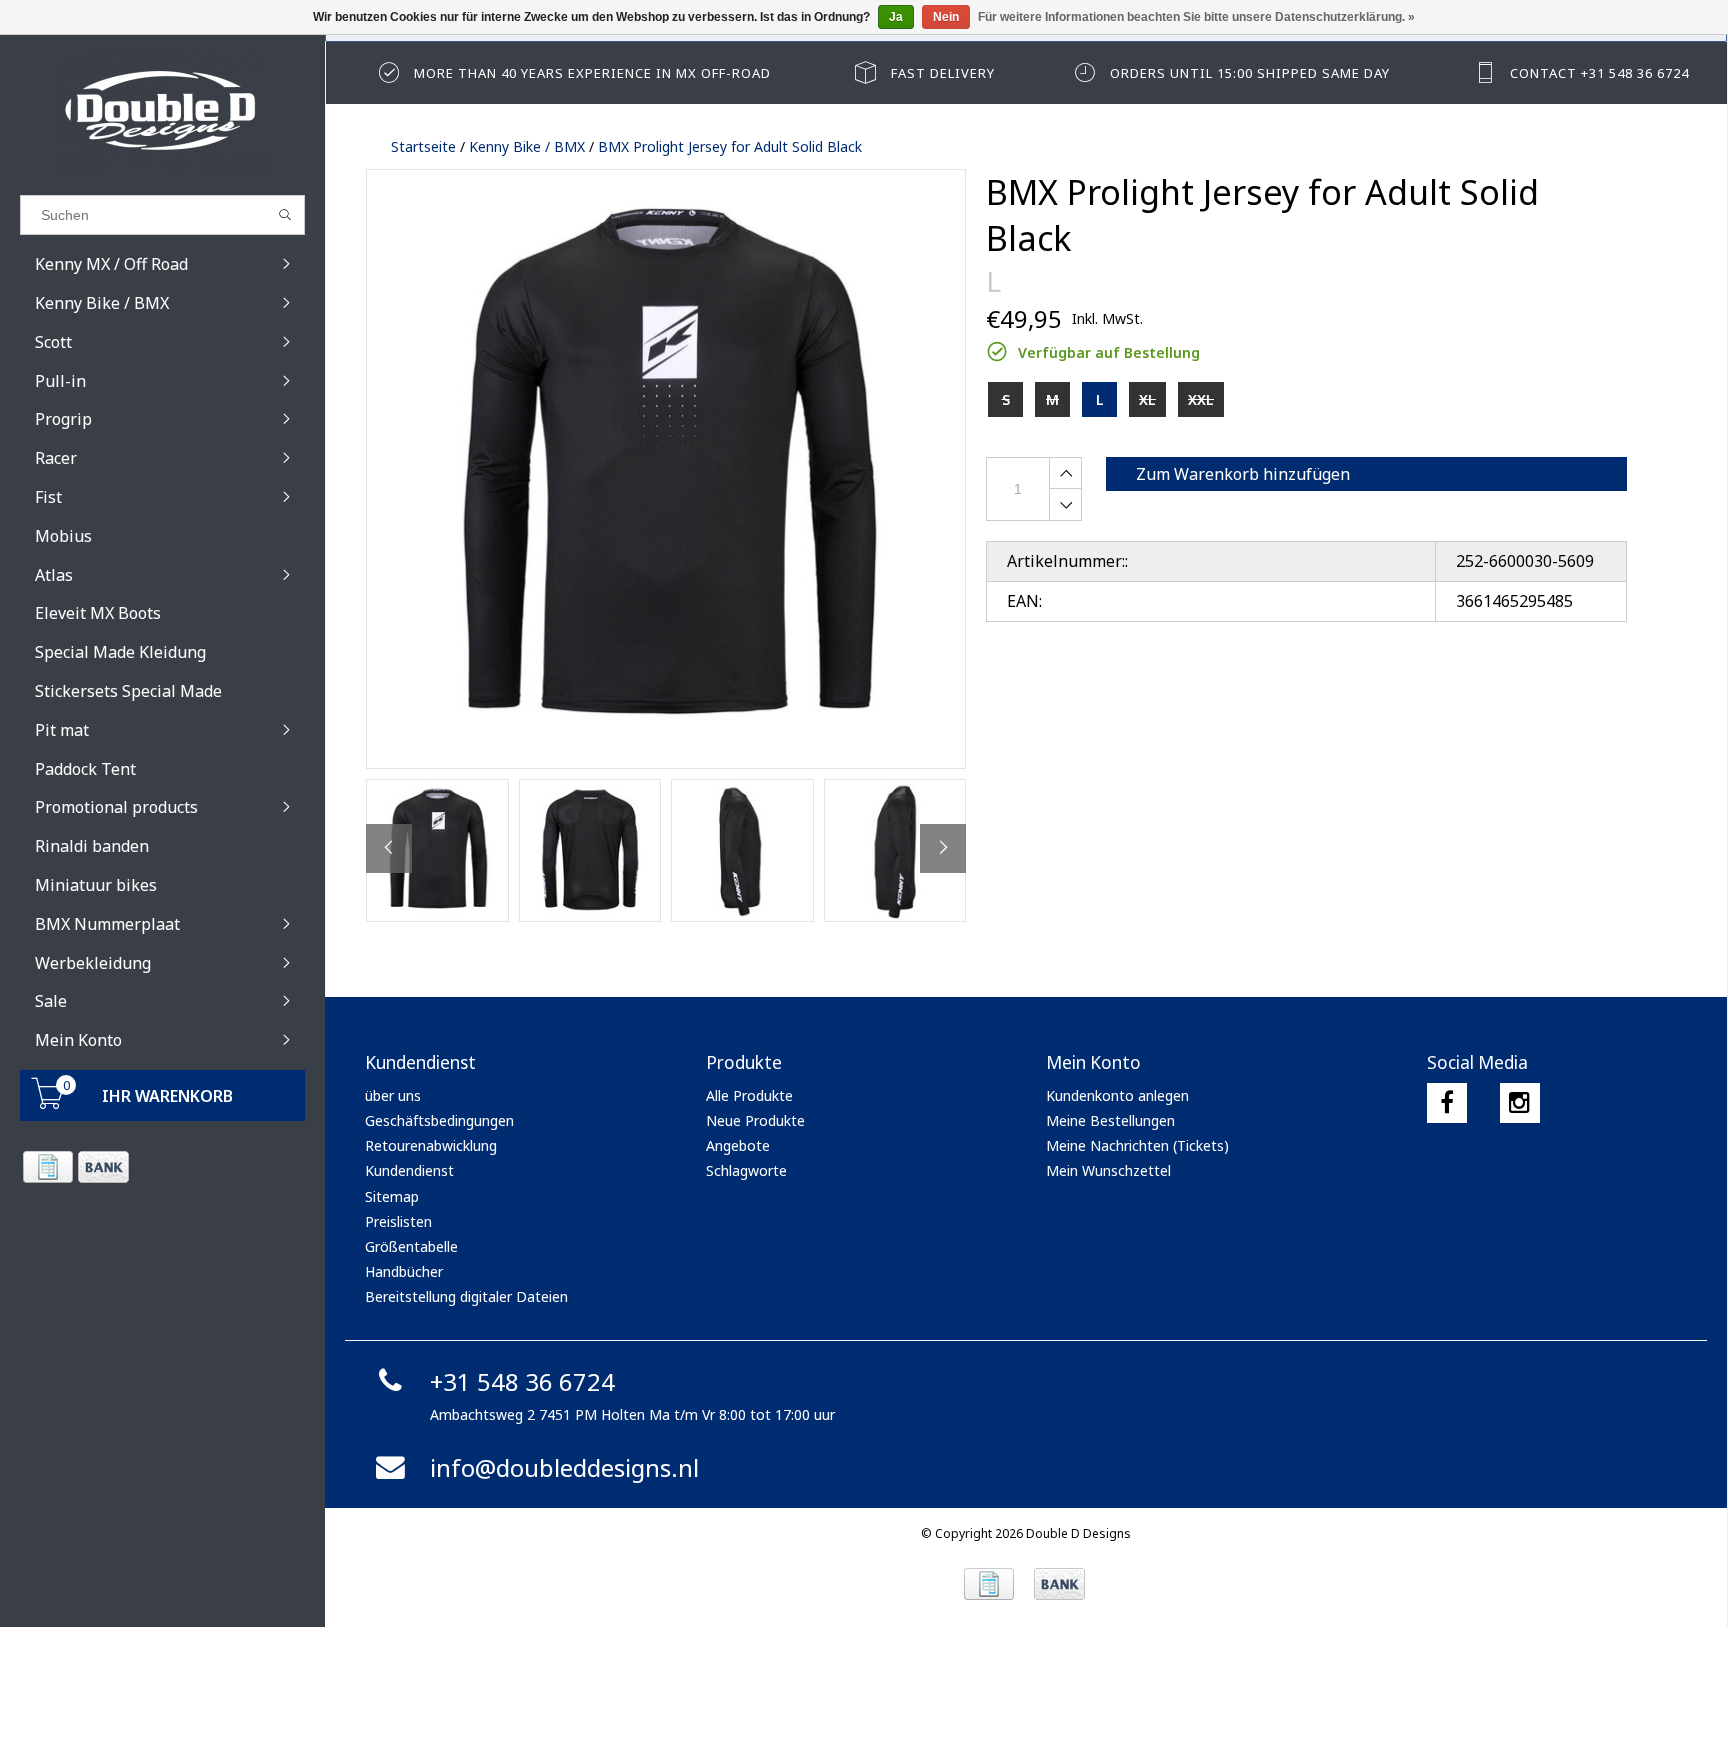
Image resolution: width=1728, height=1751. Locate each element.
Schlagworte (746, 1170)
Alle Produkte (749, 1095)
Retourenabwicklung (431, 1145)
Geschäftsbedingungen (439, 1120)
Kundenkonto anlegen (1117, 1095)
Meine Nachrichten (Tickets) (1137, 1145)
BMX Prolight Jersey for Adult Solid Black (730, 146)
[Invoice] (47, 1167)
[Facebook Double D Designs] (1447, 1103)
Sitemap (392, 1196)
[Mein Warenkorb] (48, 1103)
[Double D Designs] (162, 110)
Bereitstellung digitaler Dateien (466, 1296)
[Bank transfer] (102, 1167)
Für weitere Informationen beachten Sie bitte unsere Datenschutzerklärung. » (1196, 17)
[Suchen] (285, 215)
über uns (393, 1095)
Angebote (738, 1145)
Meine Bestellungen (1110, 1120)
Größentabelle (411, 1246)
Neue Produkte (755, 1120)
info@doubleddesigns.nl (564, 1467)
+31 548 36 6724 (522, 1381)
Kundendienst (409, 1170)
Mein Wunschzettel (1108, 1170)
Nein (946, 17)
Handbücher (404, 1271)
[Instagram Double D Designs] (1520, 1103)
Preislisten (398, 1221)
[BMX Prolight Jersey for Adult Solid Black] (666, 469)
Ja (896, 17)
